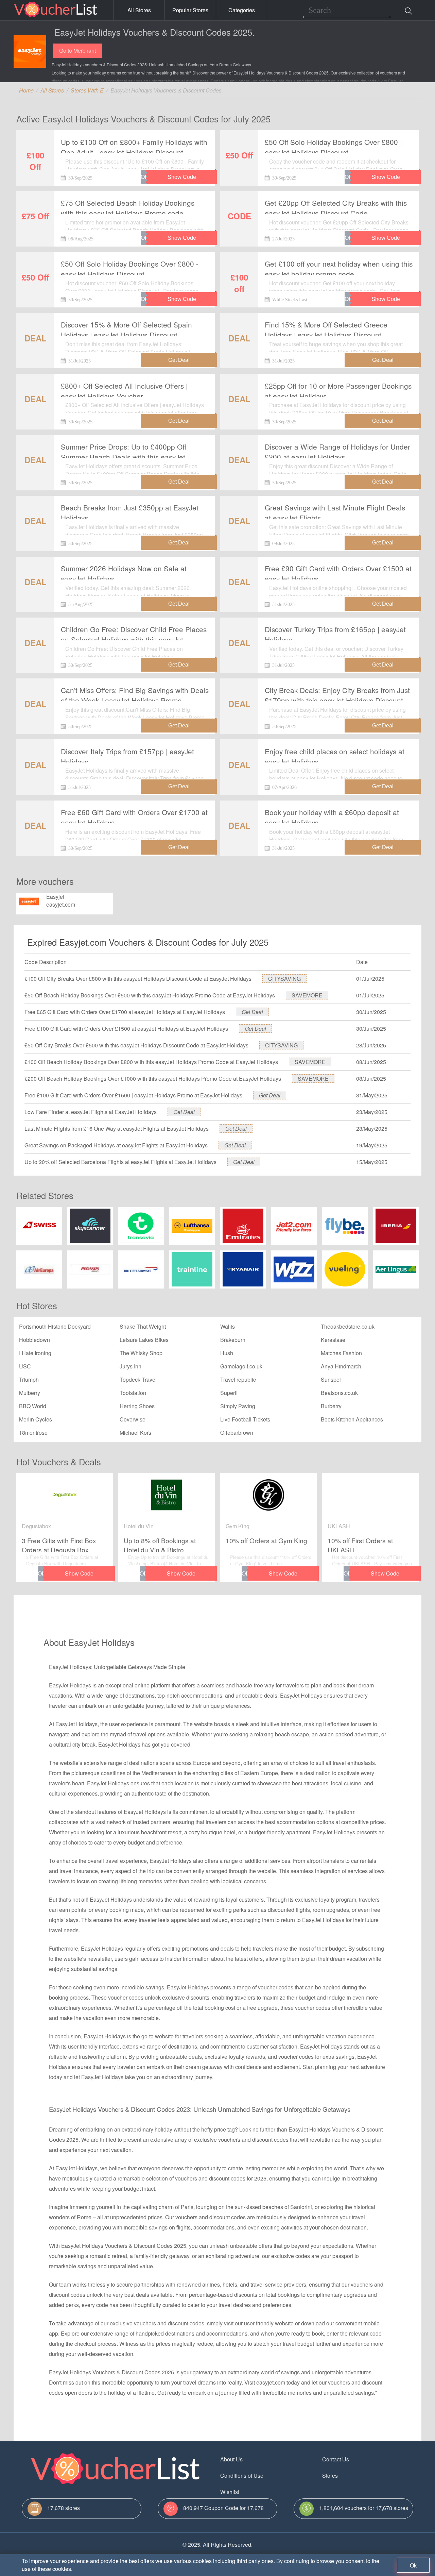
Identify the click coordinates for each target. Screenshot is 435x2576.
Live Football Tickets (245, 1419)
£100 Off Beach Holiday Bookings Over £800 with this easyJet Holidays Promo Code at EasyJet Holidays (151, 1062)
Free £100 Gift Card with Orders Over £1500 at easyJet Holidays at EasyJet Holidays (126, 1029)
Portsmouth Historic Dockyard (55, 1326)
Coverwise (133, 1419)
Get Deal (252, 1012)
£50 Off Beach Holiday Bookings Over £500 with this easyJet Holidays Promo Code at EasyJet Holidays (150, 995)
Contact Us (336, 2459)
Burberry (331, 1406)
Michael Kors (135, 1433)
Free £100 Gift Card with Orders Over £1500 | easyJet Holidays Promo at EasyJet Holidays (133, 1095)
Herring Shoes (137, 1406)
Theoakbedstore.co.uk (348, 1326)
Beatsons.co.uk (339, 1393)
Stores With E (87, 90)
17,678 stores (64, 2508)
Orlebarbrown (237, 1433)
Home (26, 90)
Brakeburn (233, 1340)
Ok (413, 2565)
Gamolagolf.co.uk (241, 1366)
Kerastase (333, 1340)
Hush (227, 1353)
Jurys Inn (130, 1366)
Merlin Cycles (36, 1419)
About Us (231, 2459)
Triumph (29, 1379)
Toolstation (133, 1393)
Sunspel (331, 1379)
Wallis (228, 1326)
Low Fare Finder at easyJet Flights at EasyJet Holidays (91, 1112)
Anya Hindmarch (341, 1366)
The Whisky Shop (141, 1353)
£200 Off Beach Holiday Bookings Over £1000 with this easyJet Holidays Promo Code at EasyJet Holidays (153, 1079)
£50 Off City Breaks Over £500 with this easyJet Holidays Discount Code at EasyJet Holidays (136, 1045)
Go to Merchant (77, 50)
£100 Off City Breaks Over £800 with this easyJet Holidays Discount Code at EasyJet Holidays (138, 979)
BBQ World (33, 1406)
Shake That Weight (143, 1326)
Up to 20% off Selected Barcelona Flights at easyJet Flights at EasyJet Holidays (120, 1162)
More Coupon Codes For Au (356, 2492)
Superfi (229, 1393)
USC (25, 1366)
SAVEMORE (307, 995)
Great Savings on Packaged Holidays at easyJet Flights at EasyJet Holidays (116, 1145)
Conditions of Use (242, 2476)
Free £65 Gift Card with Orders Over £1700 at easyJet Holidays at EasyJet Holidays (125, 1012)
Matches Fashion (341, 1353)
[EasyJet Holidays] (30, 51)
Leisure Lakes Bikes (144, 1340)
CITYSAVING (284, 979)
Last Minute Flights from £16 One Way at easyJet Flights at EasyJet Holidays (117, 1129)
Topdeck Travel (138, 1379)
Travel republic (238, 1379)
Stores (330, 2476)
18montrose (33, 1433)
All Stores (139, 10)
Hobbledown (34, 1340)
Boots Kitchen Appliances (352, 1419)
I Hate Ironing (35, 1353)
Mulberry (30, 1393)
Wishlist (230, 2492)
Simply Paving (238, 1406)
